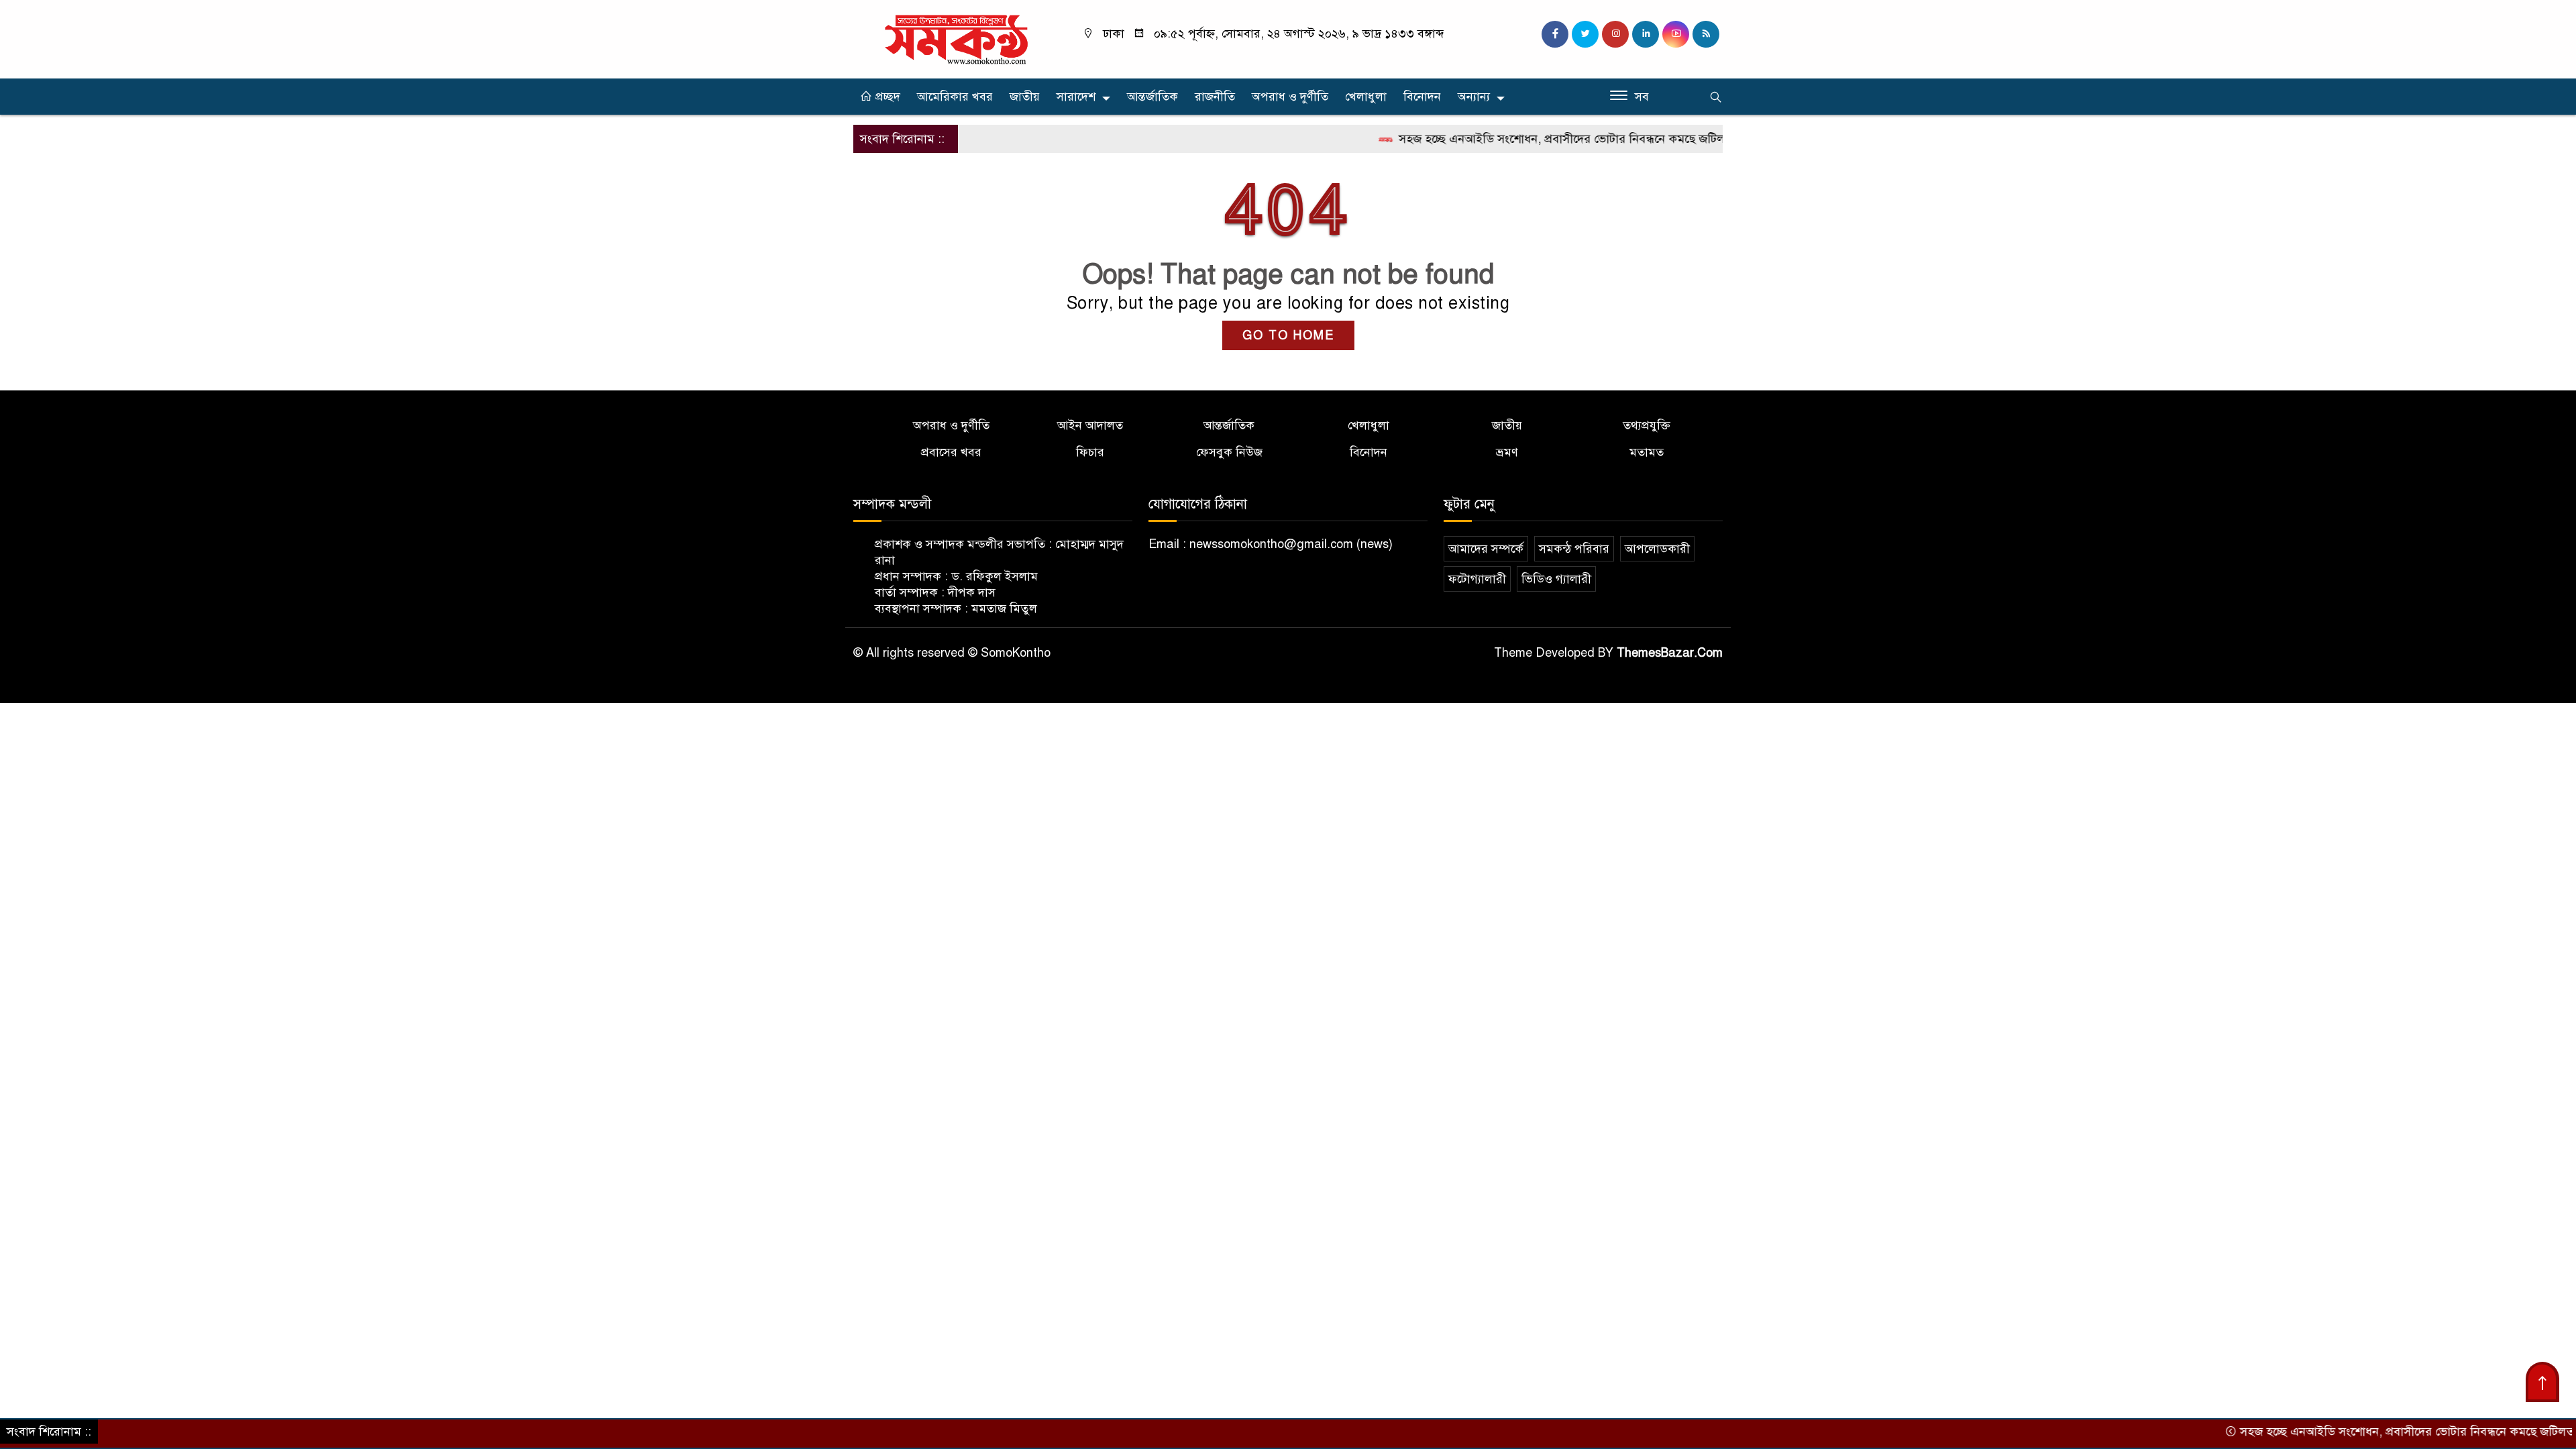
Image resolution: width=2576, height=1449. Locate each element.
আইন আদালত (1090, 425)
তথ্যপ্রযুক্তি (1647, 425)
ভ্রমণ (1507, 452)
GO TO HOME (1288, 335)
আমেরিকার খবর (955, 97)
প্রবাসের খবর (951, 452)
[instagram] (1615, 34)
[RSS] (1706, 34)
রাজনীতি (1215, 97)
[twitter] (1585, 34)
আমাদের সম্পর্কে (1486, 549)
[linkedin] (1646, 34)
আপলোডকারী (1657, 549)
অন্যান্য (1474, 97)
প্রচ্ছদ (886, 97)
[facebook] (1555, 34)
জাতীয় (1025, 97)
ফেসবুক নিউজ (1229, 452)
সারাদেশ (1076, 97)
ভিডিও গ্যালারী (1556, 579)
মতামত (1647, 452)
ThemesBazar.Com (1670, 653)
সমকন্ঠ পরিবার (1574, 549)
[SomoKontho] (956, 38)
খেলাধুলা (1366, 97)
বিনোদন (1422, 97)
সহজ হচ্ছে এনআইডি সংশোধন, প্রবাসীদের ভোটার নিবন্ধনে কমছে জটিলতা (1515, 139)
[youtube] (1676, 34)
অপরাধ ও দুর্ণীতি (1290, 97)
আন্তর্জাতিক (1152, 97)
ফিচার (1090, 452)
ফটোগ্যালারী (1477, 579)
